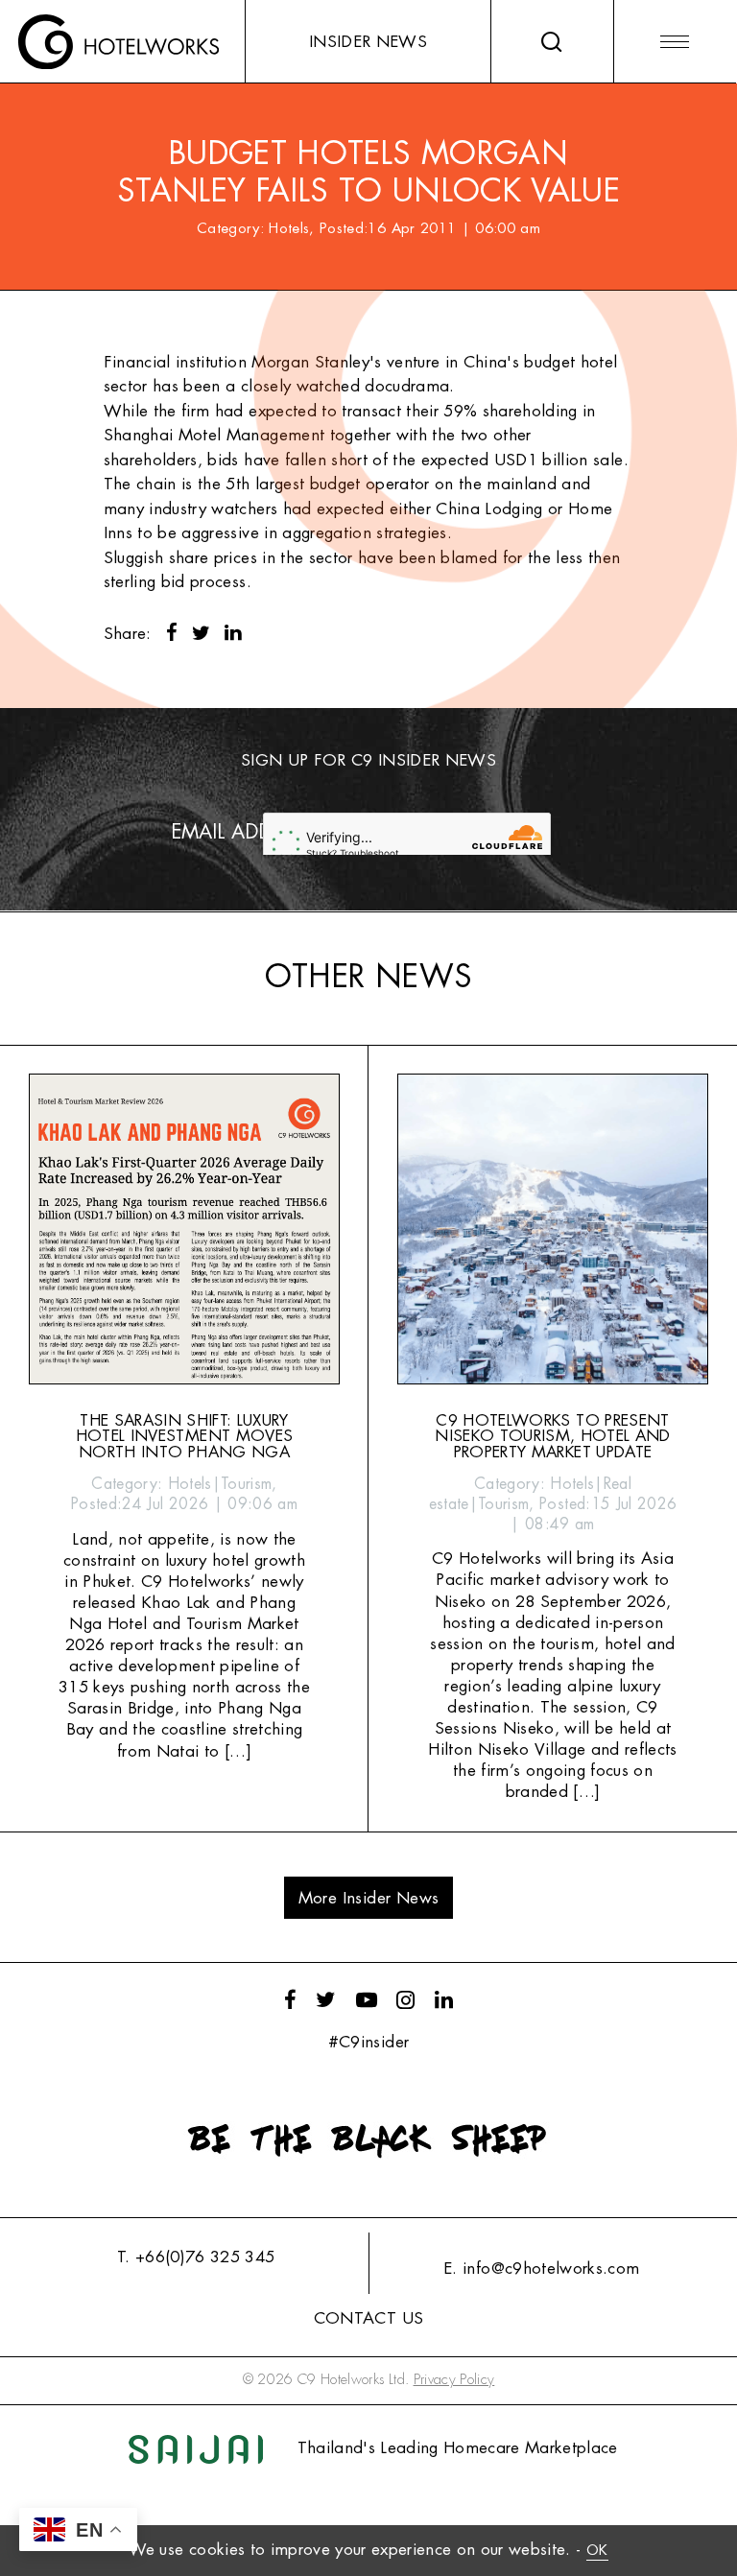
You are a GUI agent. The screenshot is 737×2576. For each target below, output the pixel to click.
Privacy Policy (454, 2380)
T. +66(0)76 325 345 (196, 2257)
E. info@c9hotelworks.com (541, 2269)
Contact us (368, 2318)
